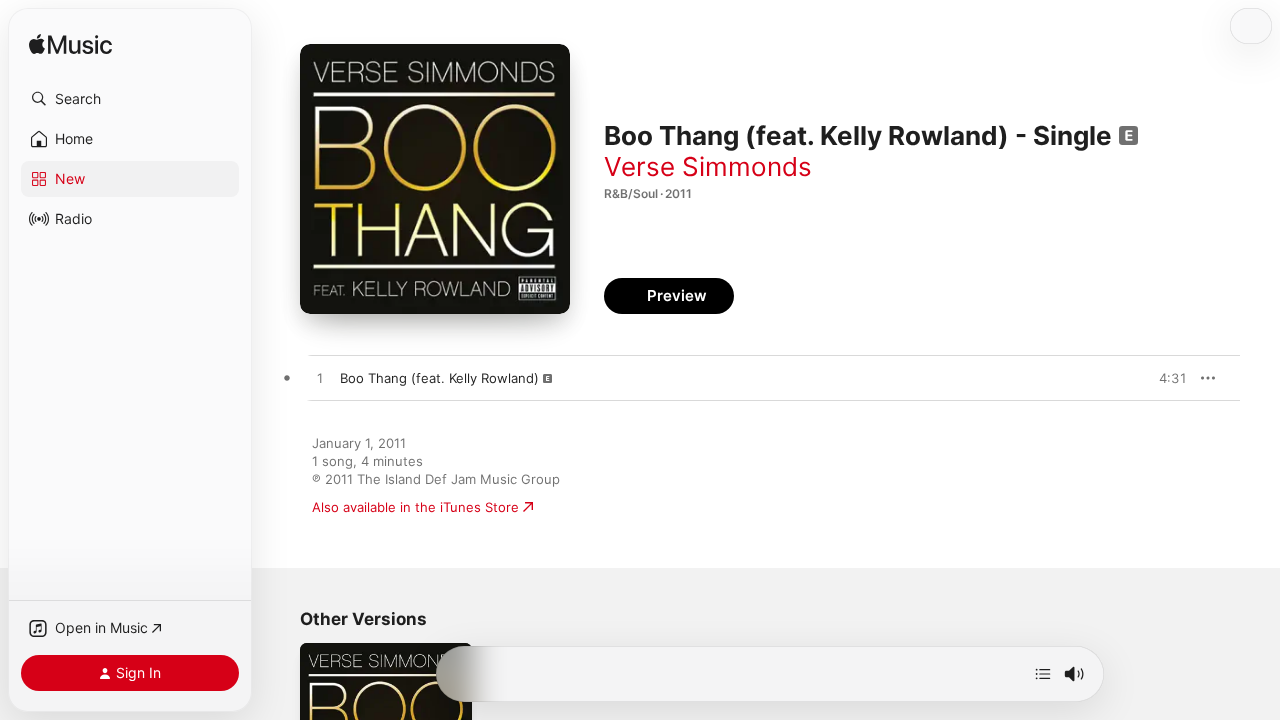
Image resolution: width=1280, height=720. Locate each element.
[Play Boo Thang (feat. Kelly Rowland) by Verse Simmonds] (320, 379)
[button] (130, 99)
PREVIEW (1165, 378)
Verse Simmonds (708, 166)
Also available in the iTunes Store (415, 507)
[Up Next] (1043, 674)
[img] (70, 45)
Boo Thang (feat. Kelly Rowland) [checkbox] (439, 378)
